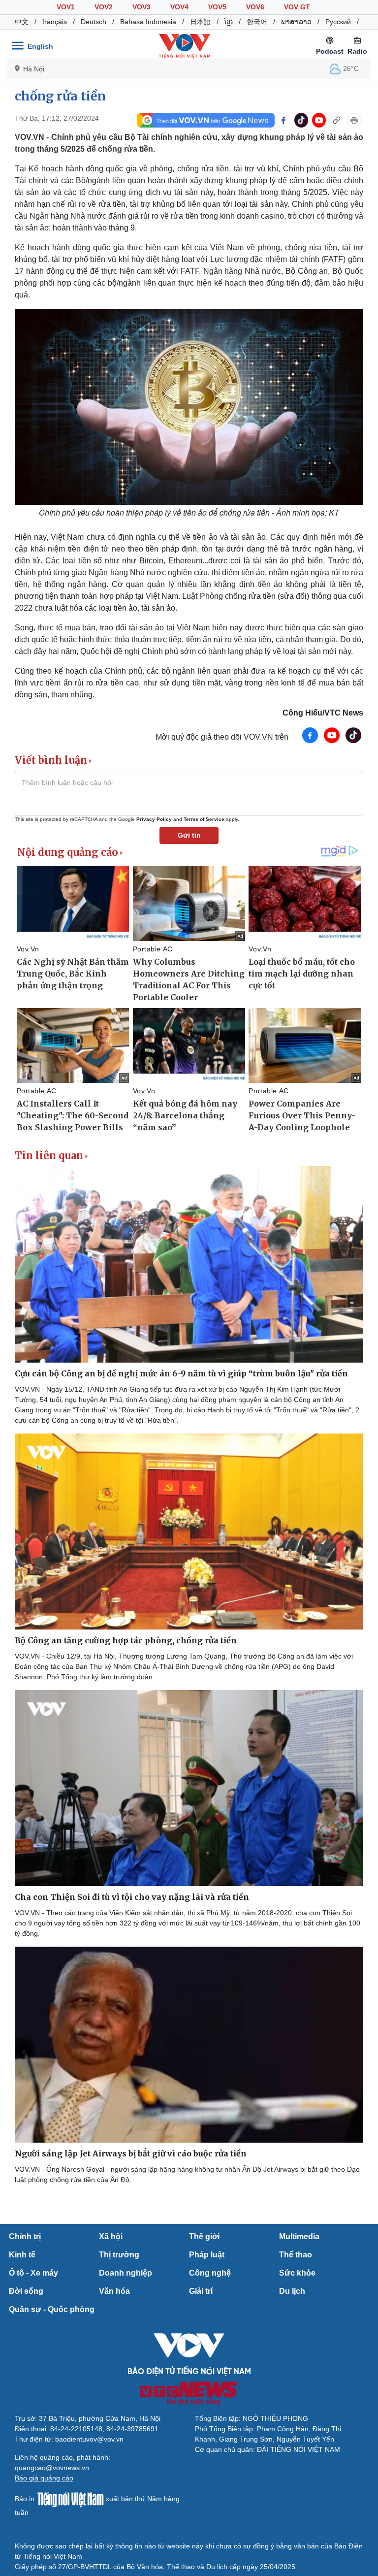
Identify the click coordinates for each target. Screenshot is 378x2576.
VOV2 (104, 7)
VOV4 (179, 7)
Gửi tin (189, 835)
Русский (338, 22)
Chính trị (25, 2236)
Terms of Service (204, 819)
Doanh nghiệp (126, 2273)
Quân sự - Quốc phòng (52, 2309)
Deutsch (94, 22)
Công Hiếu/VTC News (323, 713)
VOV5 (217, 7)
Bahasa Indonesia (148, 22)
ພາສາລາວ (296, 22)
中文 (22, 22)
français (55, 22)
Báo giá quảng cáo (44, 2478)
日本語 (200, 22)
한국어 (257, 22)
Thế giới (204, 2236)
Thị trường (119, 2255)
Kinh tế (22, 2255)
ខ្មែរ (229, 22)
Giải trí (201, 2291)
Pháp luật (207, 2255)
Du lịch (292, 2291)
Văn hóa (114, 2291)
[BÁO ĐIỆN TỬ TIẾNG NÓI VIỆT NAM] (185, 46)
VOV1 (66, 7)
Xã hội (111, 2236)
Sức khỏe (297, 2273)
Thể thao (296, 2255)
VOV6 (255, 7)
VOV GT (297, 7)
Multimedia (299, 2236)
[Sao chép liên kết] (337, 120)
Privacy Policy (154, 819)
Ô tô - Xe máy (33, 2273)
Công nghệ (210, 2273)
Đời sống (26, 2291)
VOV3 (142, 7)
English (40, 46)
